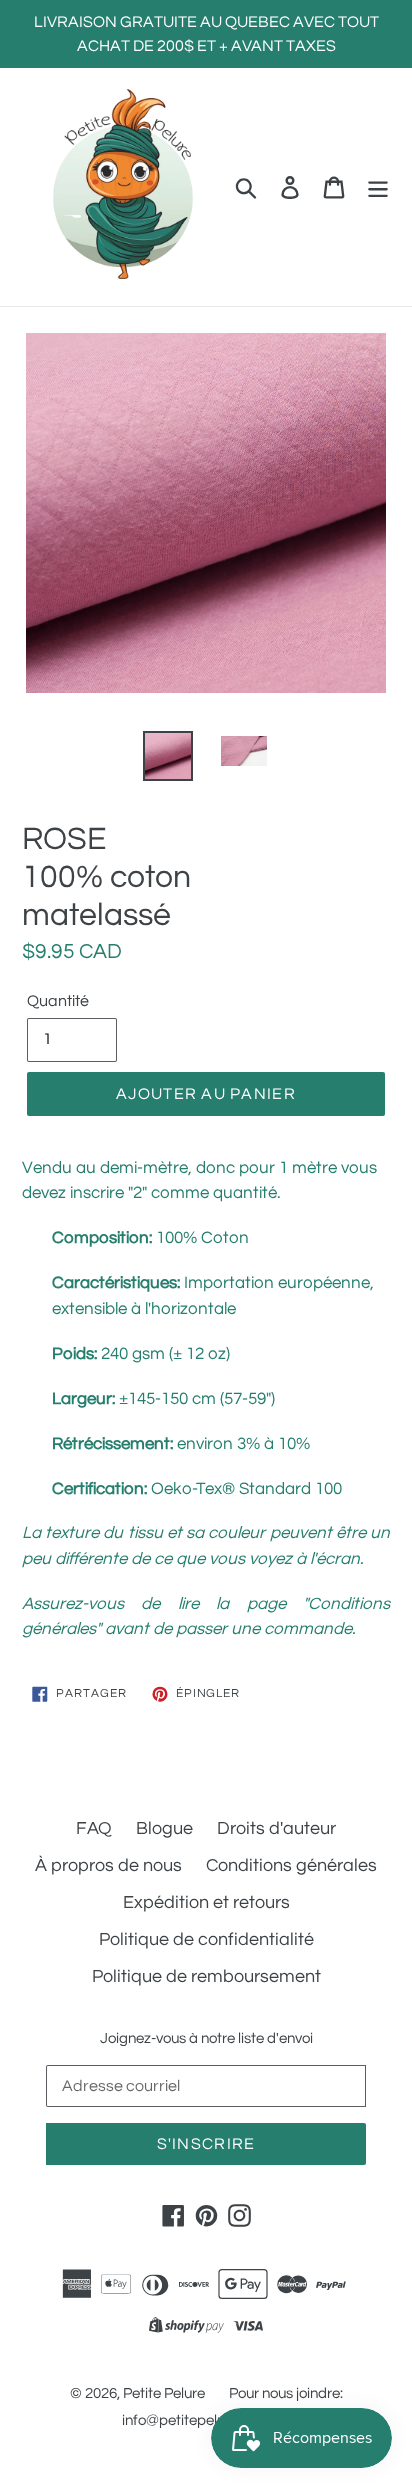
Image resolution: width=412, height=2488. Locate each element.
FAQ (94, 1828)
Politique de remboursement (206, 1976)
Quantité (58, 1001)
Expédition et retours (206, 1902)
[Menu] (378, 186)
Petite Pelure (164, 2393)
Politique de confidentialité (206, 1939)
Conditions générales (291, 1865)
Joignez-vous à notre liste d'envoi (206, 2038)
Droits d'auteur (276, 1828)
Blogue (164, 1828)
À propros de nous (108, 1865)
